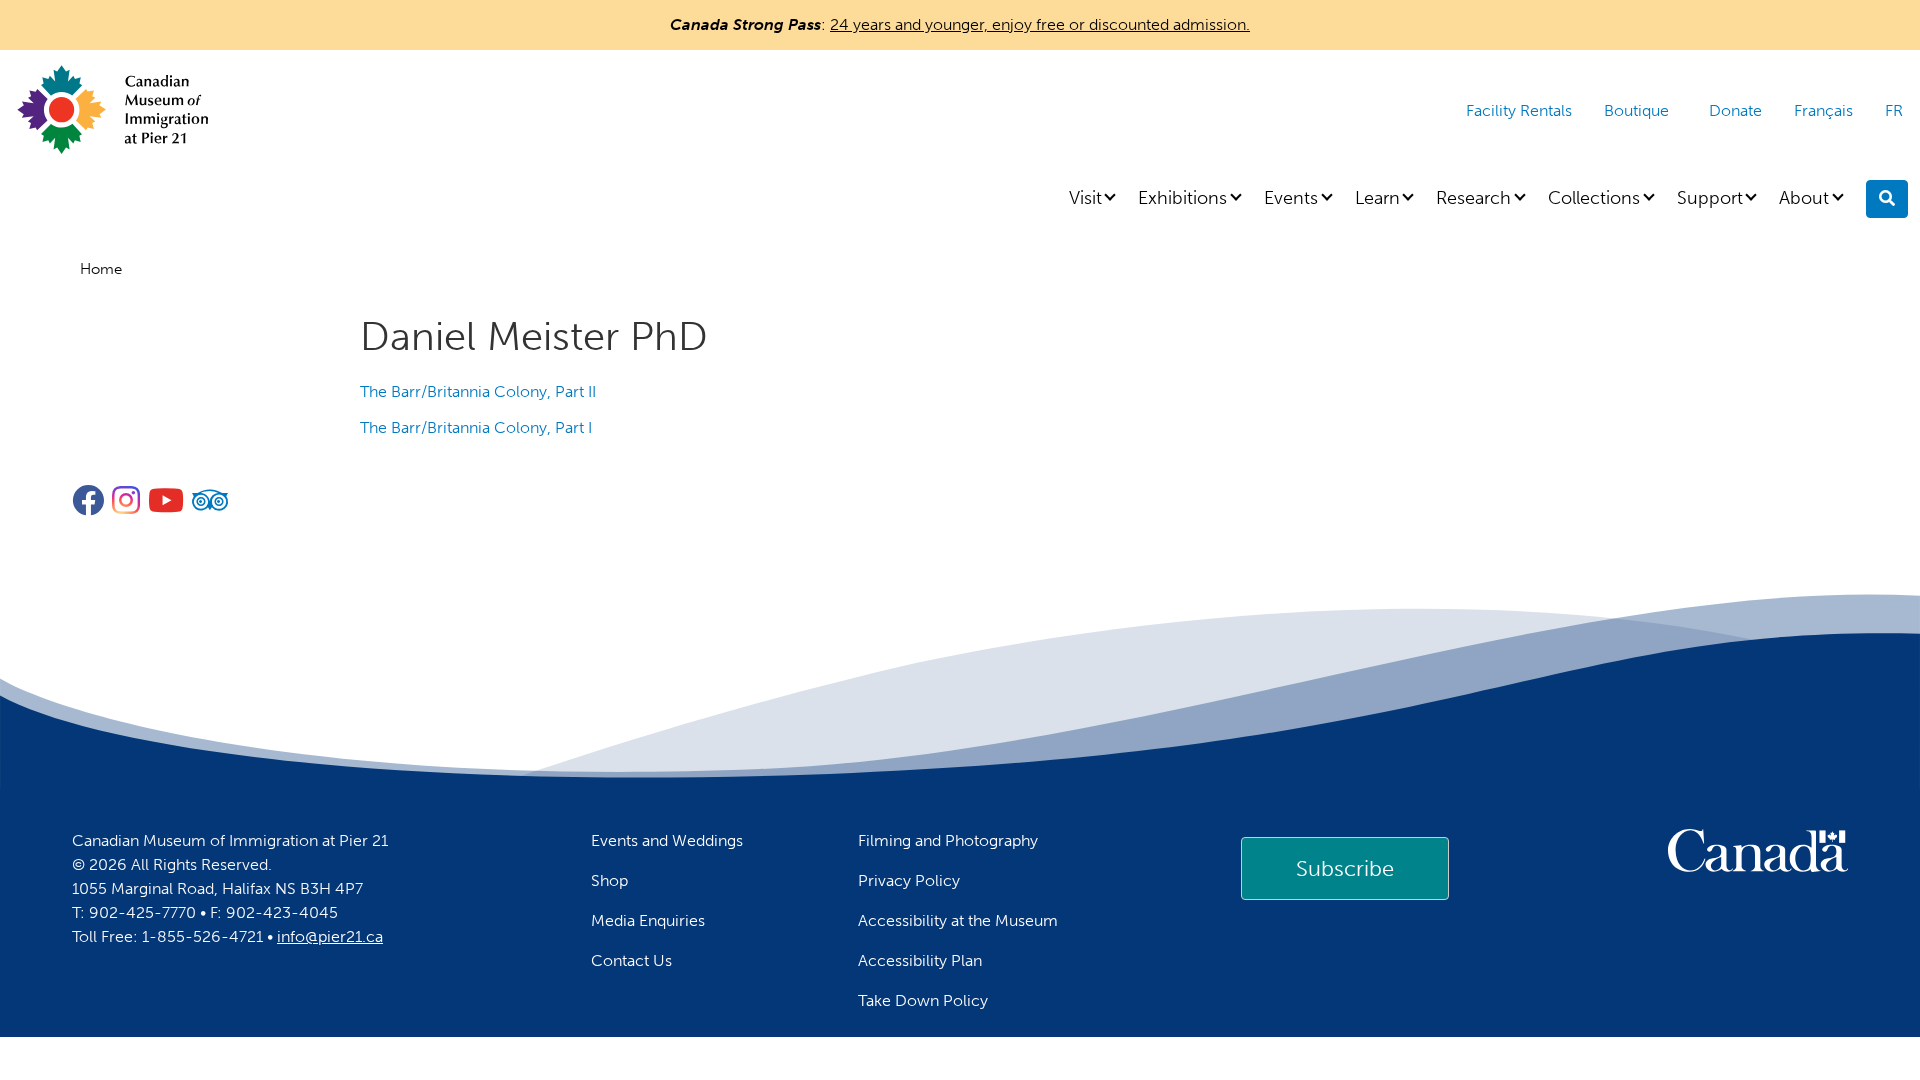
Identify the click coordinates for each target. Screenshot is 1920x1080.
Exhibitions (1182, 198)
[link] (1345, 868)
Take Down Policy (923, 1000)
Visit (1085, 198)
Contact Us (631, 960)
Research (1473, 198)
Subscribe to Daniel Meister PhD (368, 460)
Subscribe (1345, 868)
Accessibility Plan (920, 960)
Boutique (1636, 110)
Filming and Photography (948, 840)
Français (1823, 110)
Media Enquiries (648, 920)
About (1804, 198)
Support (1710, 198)
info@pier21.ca (330, 936)
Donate (1735, 110)
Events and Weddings (667, 840)
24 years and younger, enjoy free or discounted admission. (1040, 24)
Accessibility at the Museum (958, 920)
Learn (1377, 198)
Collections (1594, 198)
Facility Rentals (1519, 110)
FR (1894, 110)
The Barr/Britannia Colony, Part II (478, 391)
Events (1291, 198)
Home (101, 269)
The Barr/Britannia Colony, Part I (476, 427)
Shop (609, 880)
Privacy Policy (909, 880)
